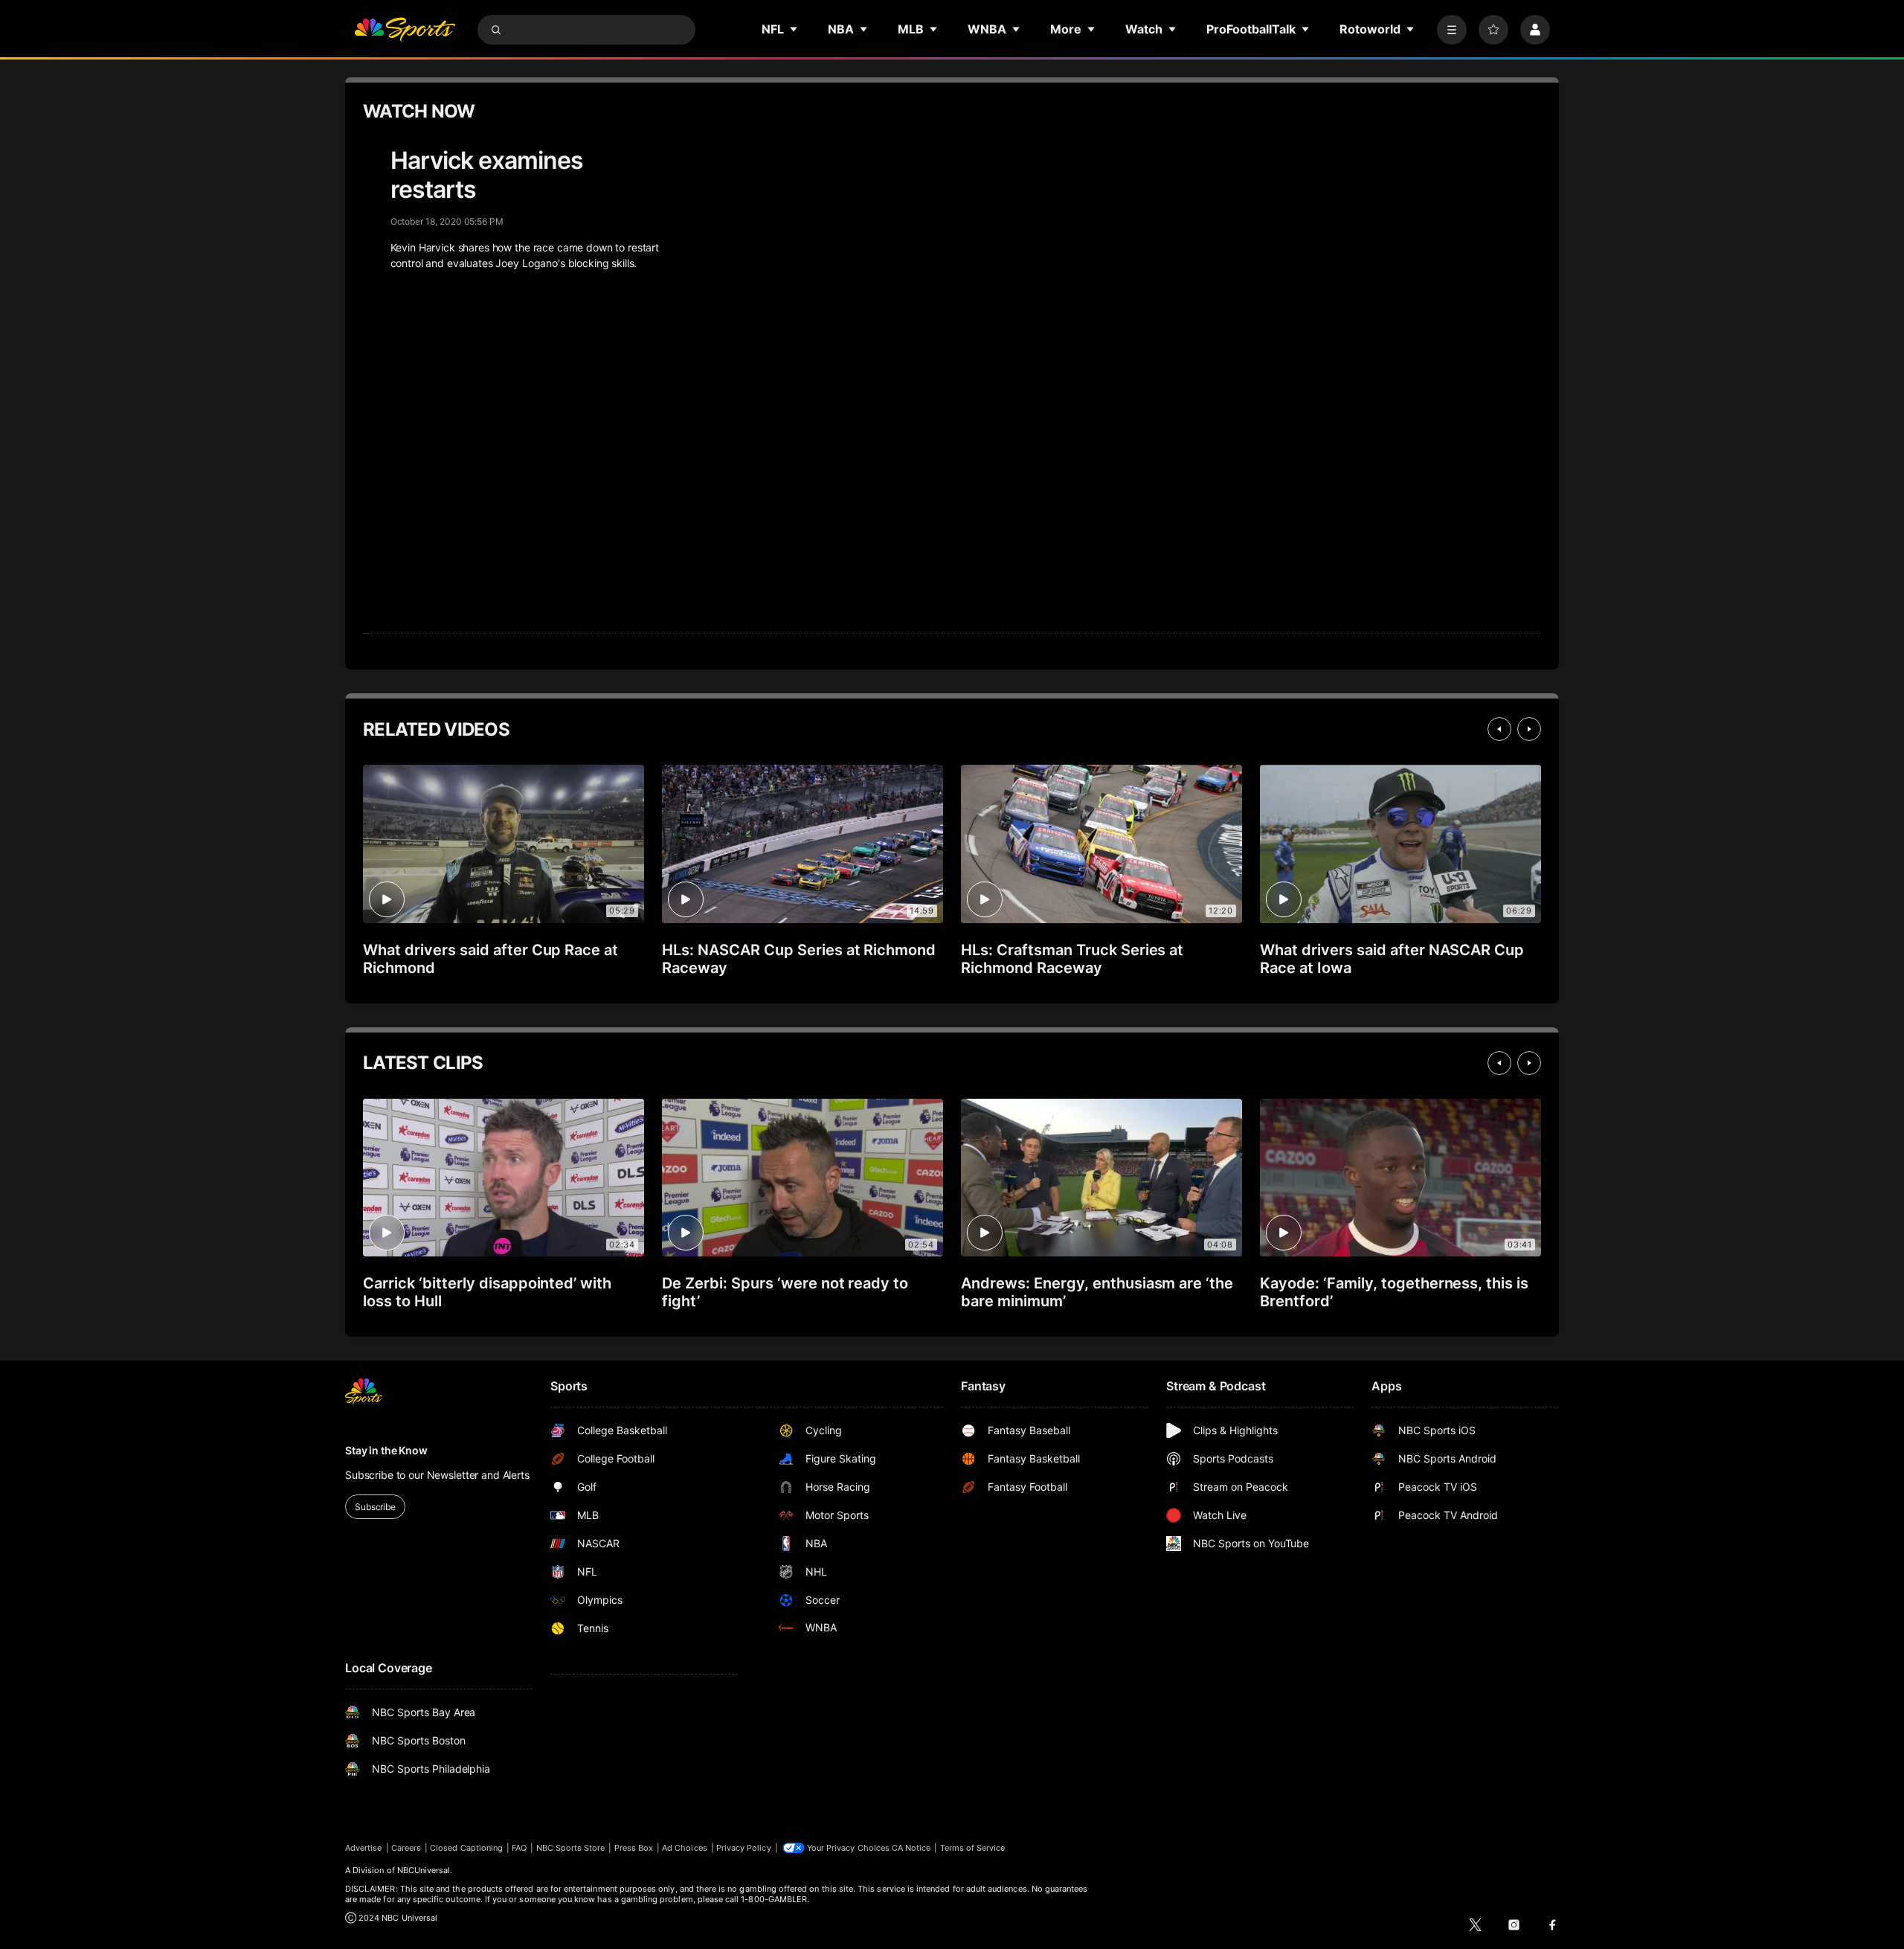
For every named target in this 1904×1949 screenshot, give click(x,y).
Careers (406, 1848)
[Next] (1529, 729)
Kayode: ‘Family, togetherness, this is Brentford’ (1394, 1292)
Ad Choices (685, 1848)
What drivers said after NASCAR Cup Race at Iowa (1392, 959)
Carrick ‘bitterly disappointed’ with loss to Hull (487, 1292)
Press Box (634, 1848)
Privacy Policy (744, 1848)
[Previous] (1499, 729)
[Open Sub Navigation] (794, 29)
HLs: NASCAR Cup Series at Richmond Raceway (799, 959)
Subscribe (375, 1507)
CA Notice (911, 1848)
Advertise (364, 1848)
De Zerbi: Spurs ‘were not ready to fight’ (785, 1292)
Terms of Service (973, 1848)
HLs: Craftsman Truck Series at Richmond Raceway (1072, 959)
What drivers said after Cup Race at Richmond (491, 959)
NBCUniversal (424, 1870)
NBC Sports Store (571, 1848)
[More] (1452, 30)
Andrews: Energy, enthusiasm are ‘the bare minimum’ (1097, 1292)
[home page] (405, 30)
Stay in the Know (386, 1450)
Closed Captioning (466, 1848)
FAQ (519, 1848)
